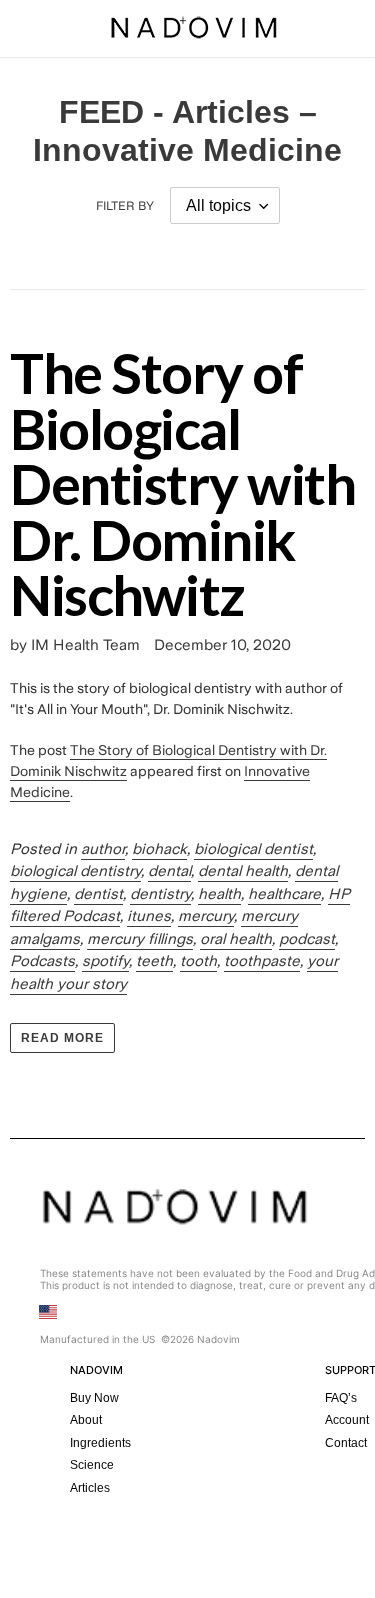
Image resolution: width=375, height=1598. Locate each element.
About (86, 1420)
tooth (198, 961)
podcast (307, 939)
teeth (154, 961)
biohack (159, 849)
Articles (90, 1488)
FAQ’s (341, 1398)
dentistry (160, 894)
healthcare (284, 894)
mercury (206, 916)
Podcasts (42, 961)
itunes (149, 916)
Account (347, 1420)
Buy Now (94, 1398)
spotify (105, 961)
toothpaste (262, 961)
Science (92, 1465)
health (219, 894)
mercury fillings (140, 939)
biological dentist (253, 849)
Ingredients (100, 1443)
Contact (346, 1443)
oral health (236, 939)
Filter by (125, 206)
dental (169, 871)
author (103, 849)
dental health (243, 871)
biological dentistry (75, 871)
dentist (98, 894)
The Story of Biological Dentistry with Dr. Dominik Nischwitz (182, 483)
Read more (62, 1038)
